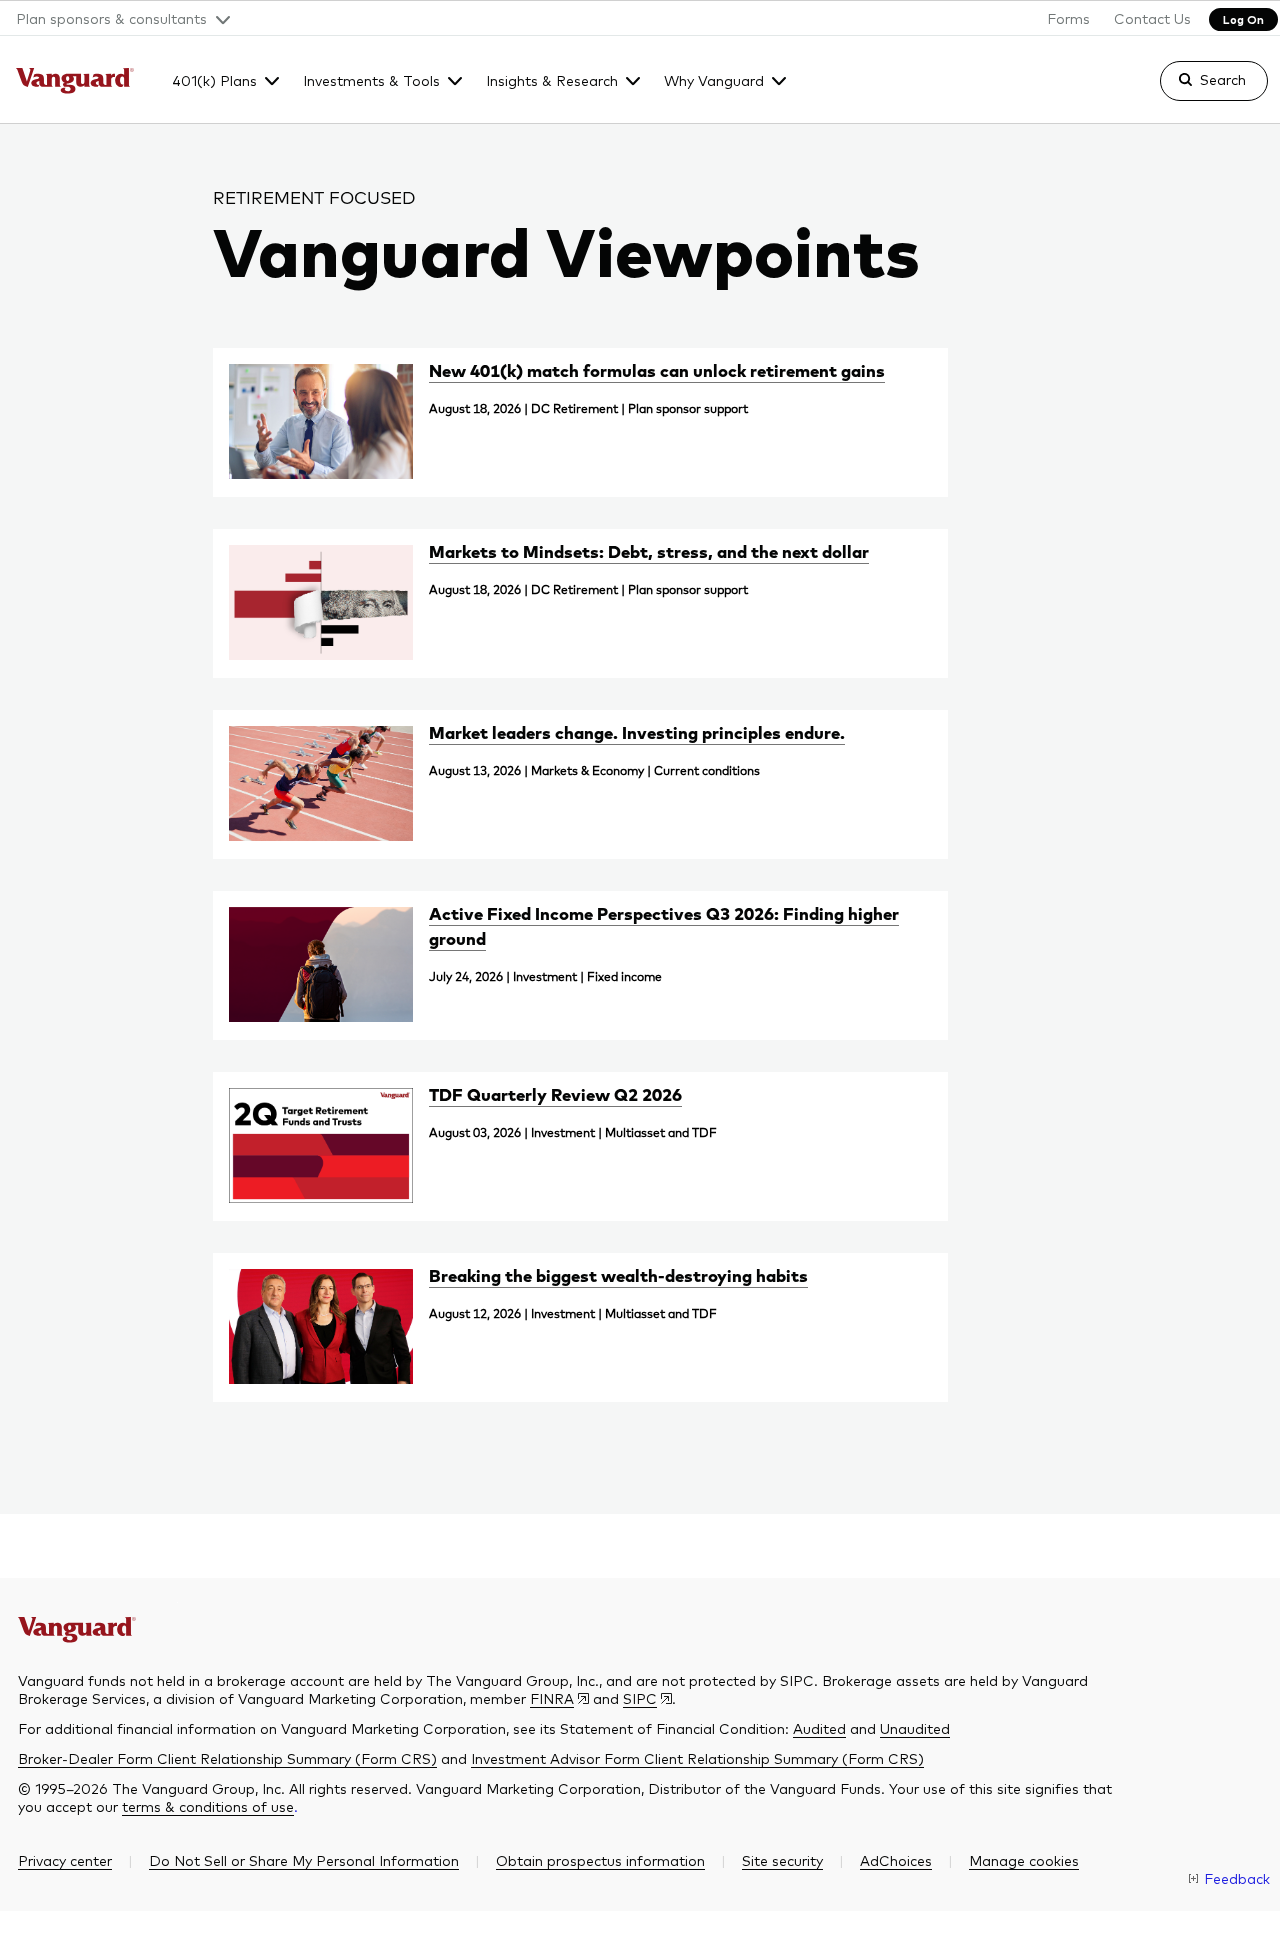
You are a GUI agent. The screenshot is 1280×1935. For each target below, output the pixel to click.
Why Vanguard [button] (714, 80)
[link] (1197, 90)
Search (1223, 79)
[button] (115, 18)
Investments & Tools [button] (371, 80)
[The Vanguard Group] (75, 83)
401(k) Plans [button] (214, 80)
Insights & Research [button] (552, 80)
